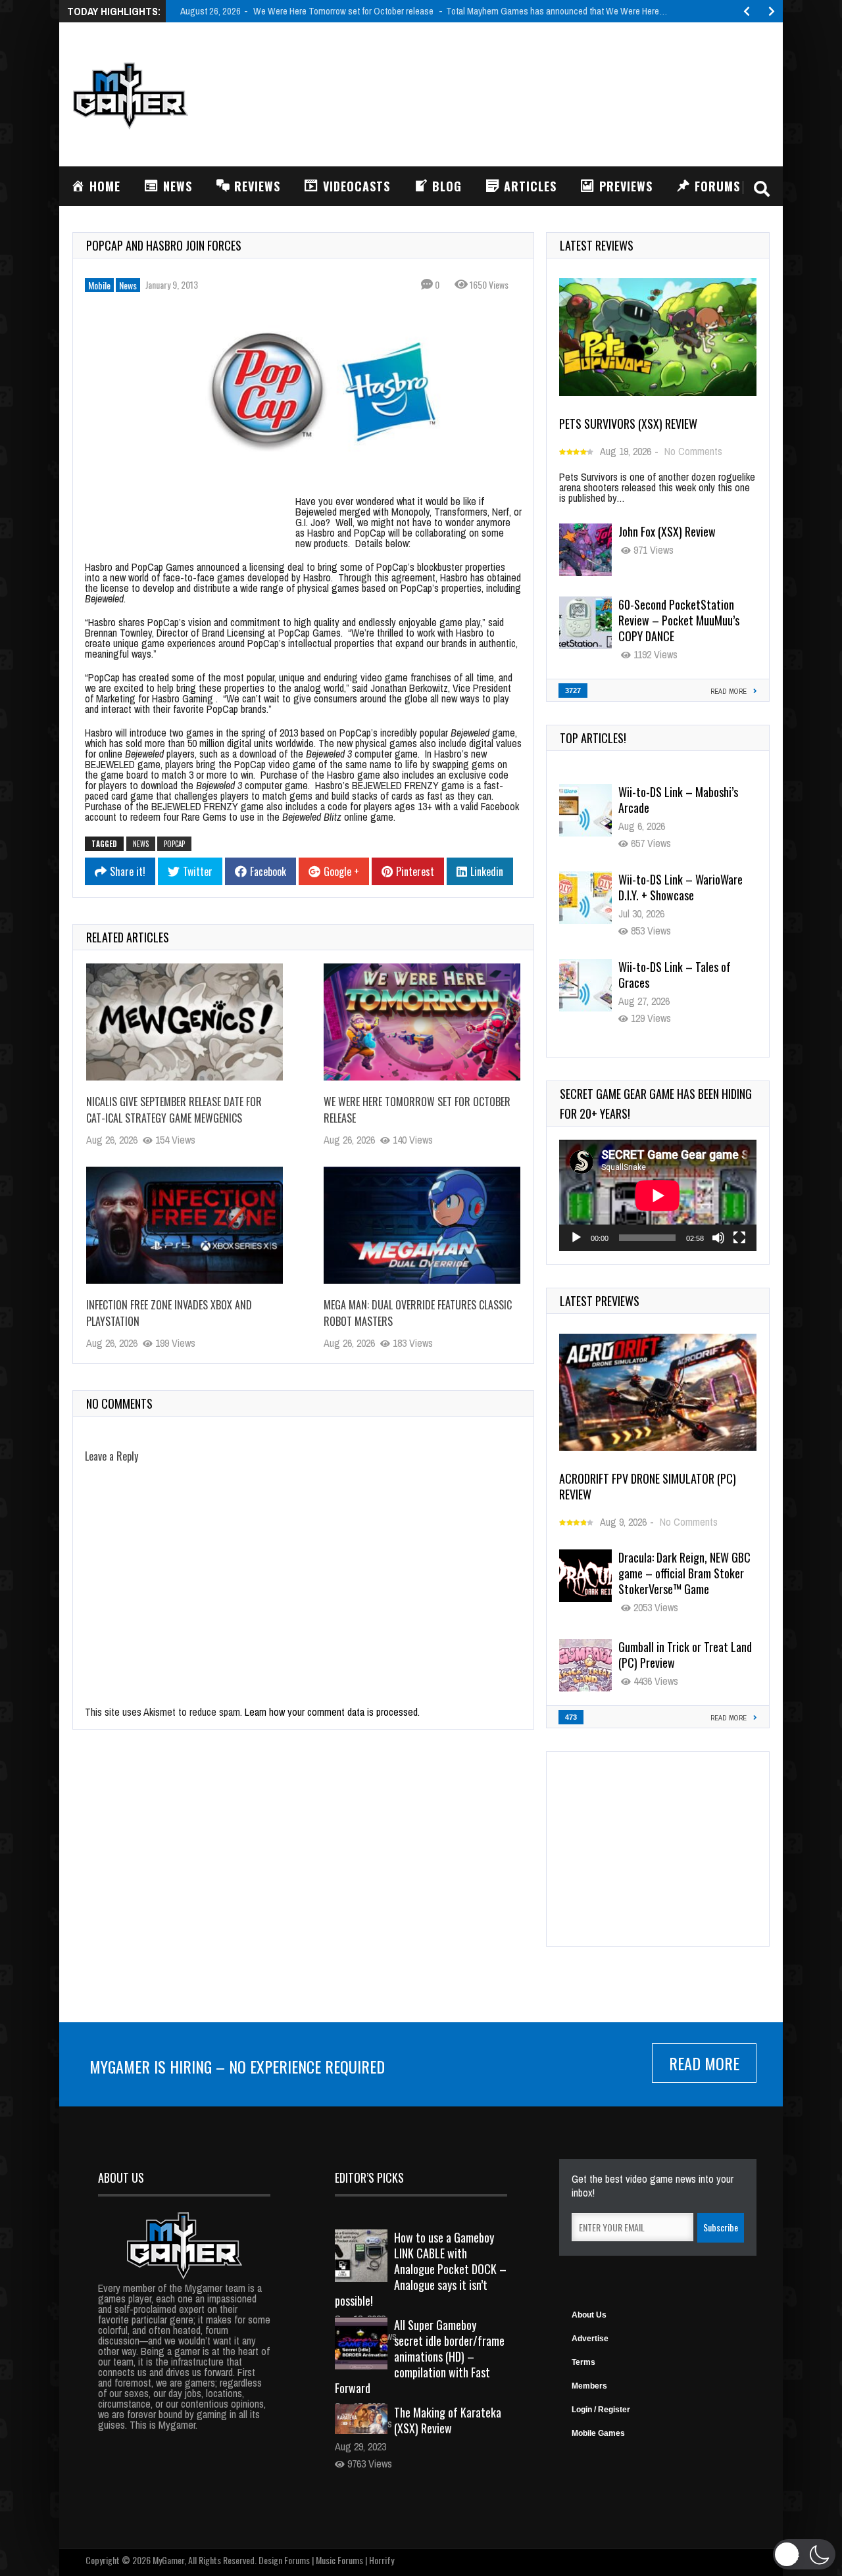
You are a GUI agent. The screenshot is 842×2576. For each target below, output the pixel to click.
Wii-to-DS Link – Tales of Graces (675, 887)
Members (589, 2386)
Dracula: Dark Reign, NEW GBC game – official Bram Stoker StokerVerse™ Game (684, 1573)
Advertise (590, 2339)
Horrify (382, 2560)
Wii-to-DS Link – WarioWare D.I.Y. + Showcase (681, 800)
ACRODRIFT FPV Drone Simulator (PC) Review (648, 1486)
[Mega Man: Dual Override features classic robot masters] (422, 1225)
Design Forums (284, 2560)
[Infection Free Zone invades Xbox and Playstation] (185, 1225)
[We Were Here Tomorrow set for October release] (422, 1022)
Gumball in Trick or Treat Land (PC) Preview (685, 1655)
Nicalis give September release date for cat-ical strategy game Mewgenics (174, 1110)
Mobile (99, 285)
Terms (583, 2362)
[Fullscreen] (739, 1238)
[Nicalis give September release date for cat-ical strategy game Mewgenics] (185, 1022)
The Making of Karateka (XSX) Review (448, 2420)
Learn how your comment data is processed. (332, 1712)
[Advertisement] (530, 93)
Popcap (174, 844)
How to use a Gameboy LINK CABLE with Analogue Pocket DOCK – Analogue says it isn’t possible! (421, 2269)
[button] (804, 2554)
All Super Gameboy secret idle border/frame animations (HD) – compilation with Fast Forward (420, 2356)
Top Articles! (593, 738)
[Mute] (718, 1238)
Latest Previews (600, 1301)
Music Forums (339, 2560)
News (128, 285)
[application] (658, 1195)
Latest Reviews (597, 245)
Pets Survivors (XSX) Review (628, 424)
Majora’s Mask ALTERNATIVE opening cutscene (680, 975)
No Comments (693, 451)
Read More (704, 2063)
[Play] (576, 1238)
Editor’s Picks (369, 2177)
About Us (589, 2315)
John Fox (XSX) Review (667, 531)
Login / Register (601, 2410)
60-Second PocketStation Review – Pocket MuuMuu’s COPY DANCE (679, 620)
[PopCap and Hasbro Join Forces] (303, 392)
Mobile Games (598, 2433)
